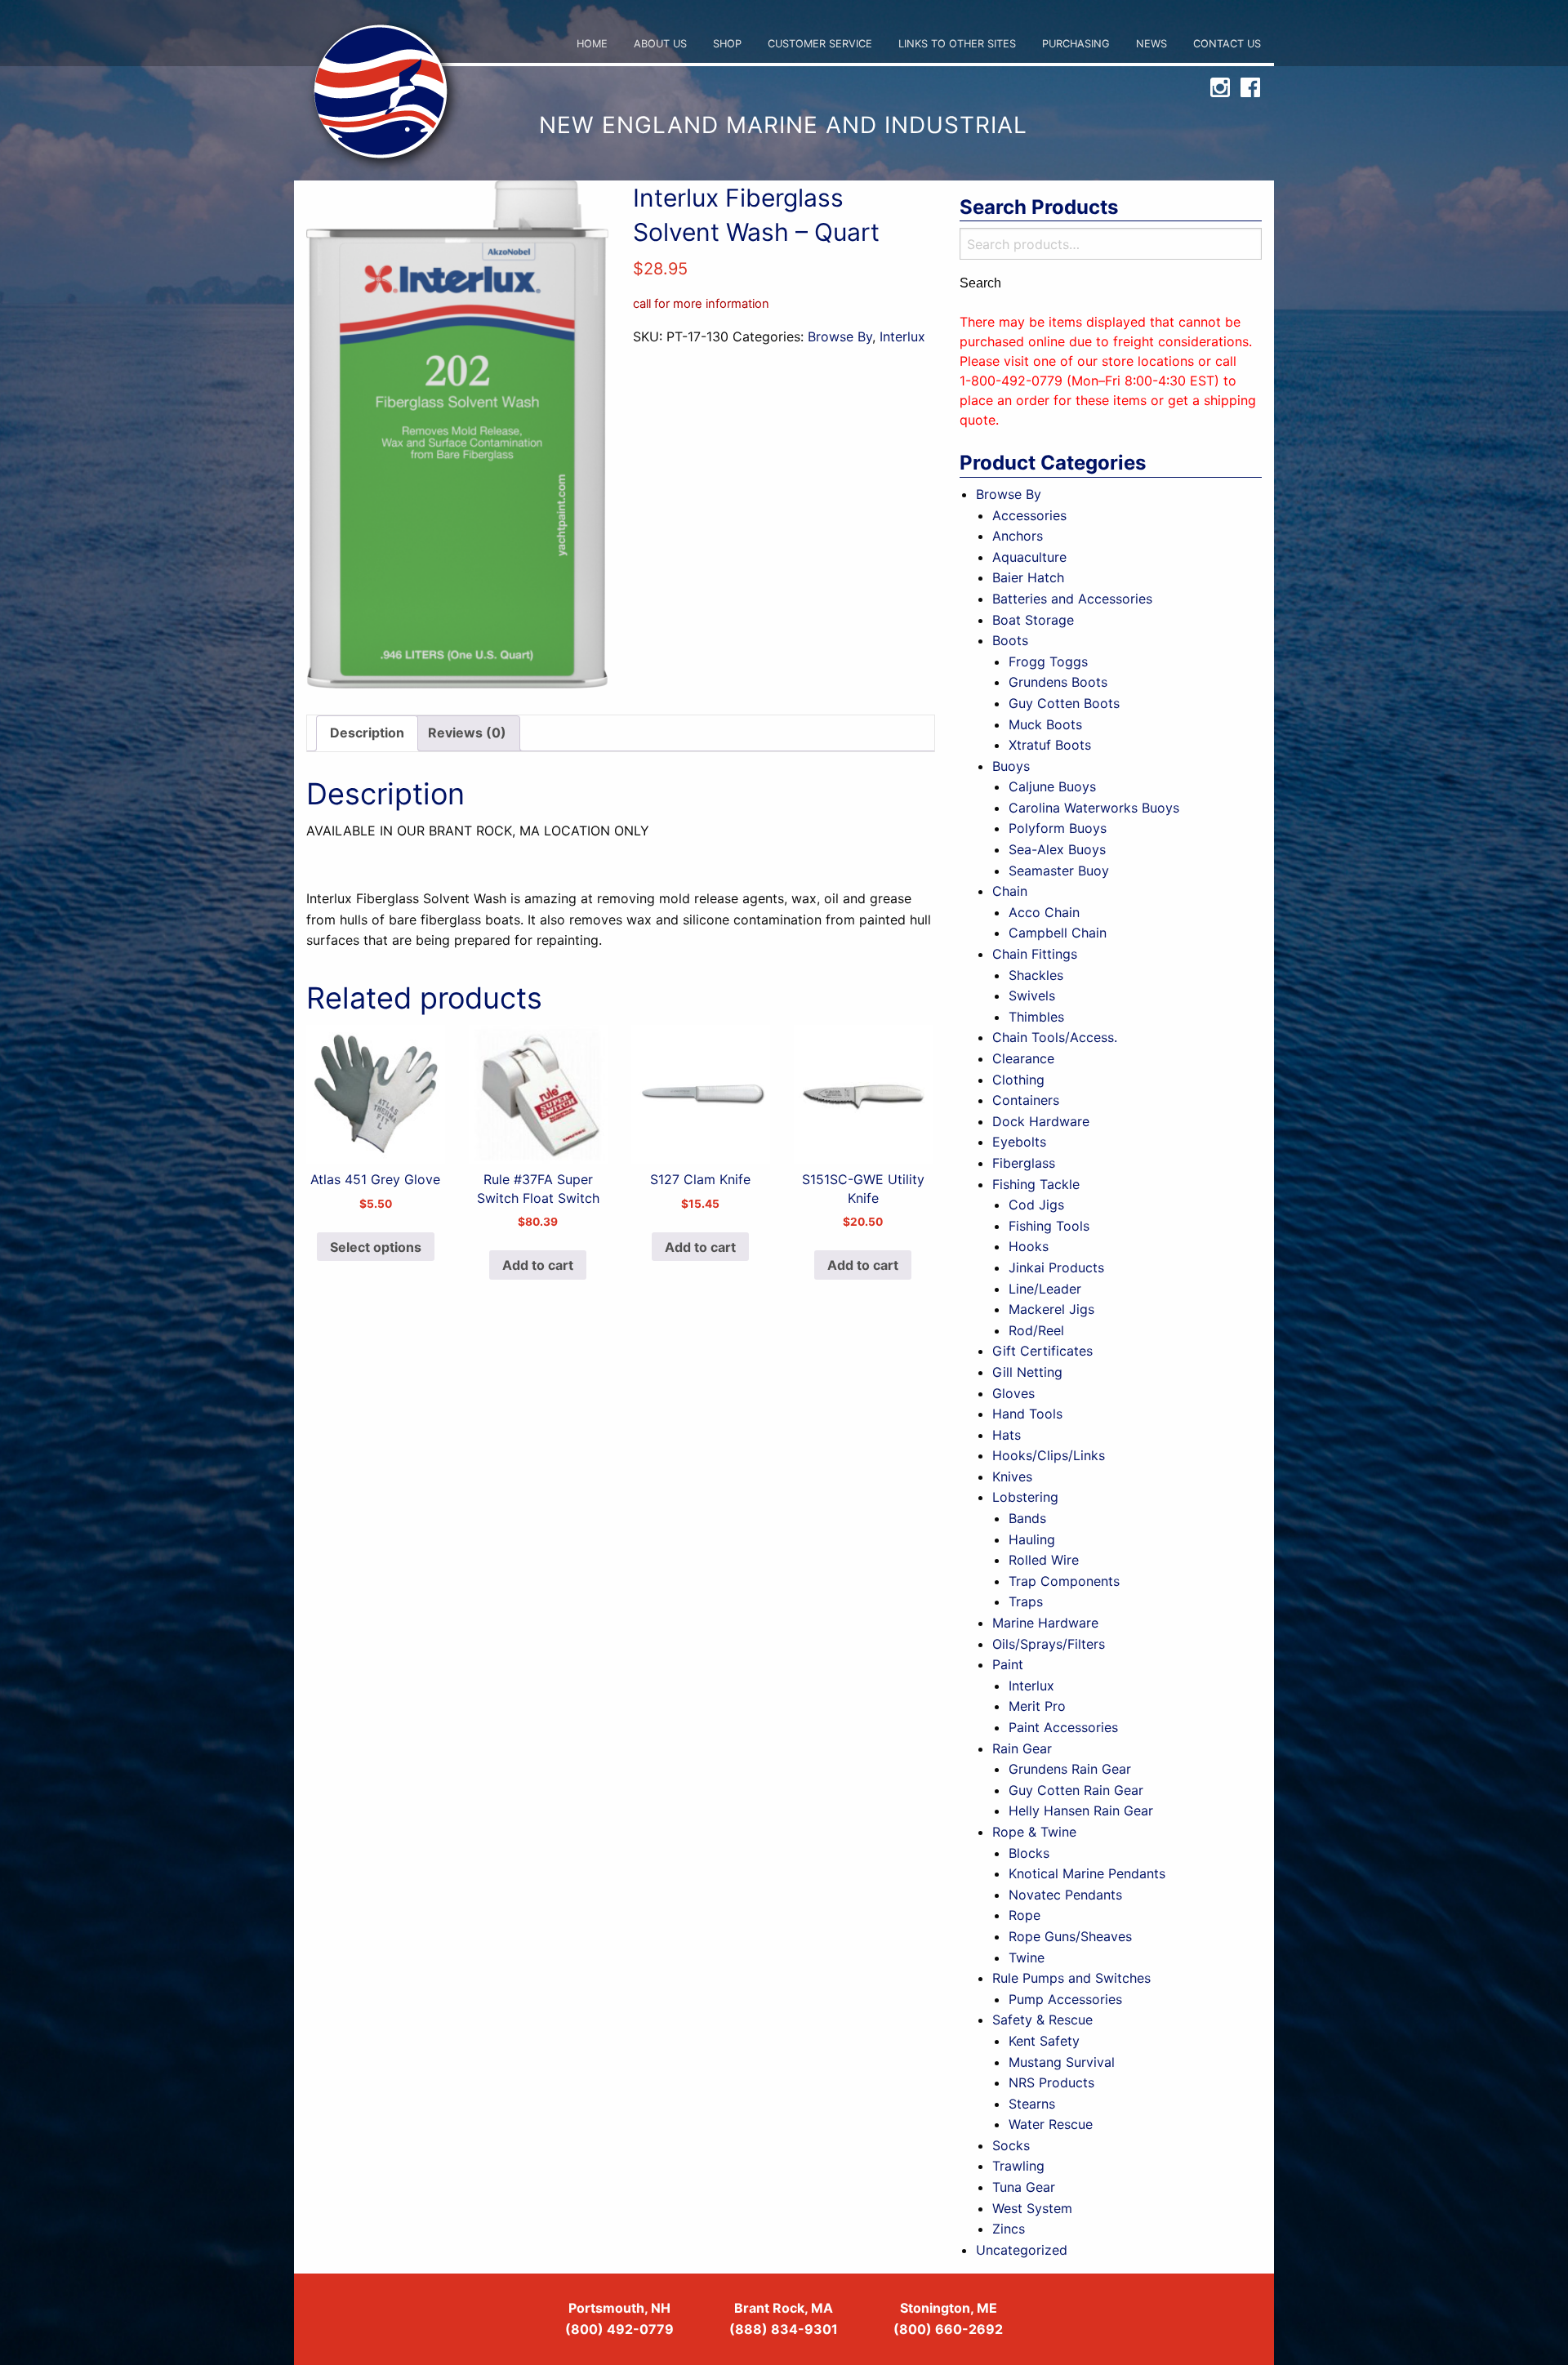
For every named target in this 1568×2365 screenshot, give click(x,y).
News (1151, 44)
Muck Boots (1045, 724)
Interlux (902, 336)
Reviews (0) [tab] (467, 733)
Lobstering (1025, 1497)
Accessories (1029, 515)
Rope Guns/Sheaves (1070, 1936)
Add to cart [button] (538, 1265)
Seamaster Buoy (1059, 871)
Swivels (1032, 995)
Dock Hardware (1041, 1121)
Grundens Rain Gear (1070, 1769)
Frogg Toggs (1048, 661)
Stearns (1032, 2104)
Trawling (1018, 2166)
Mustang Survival (1062, 2062)
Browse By (840, 336)
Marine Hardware (1045, 1623)
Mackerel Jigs (1051, 1309)
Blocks (1029, 1853)
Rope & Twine (1034, 1832)
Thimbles (1036, 1017)
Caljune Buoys (1052, 786)
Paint (1008, 1664)
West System (1032, 2208)
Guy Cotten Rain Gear (1076, 1790)
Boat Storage (1033, 620)
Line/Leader (1045, 1289)
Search (980, 283)
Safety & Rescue (1042, 2020)
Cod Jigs (1036, 1205)
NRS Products (1051, 2082)
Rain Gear (1022, 1748)
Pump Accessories (1065, 1999)
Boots (1010, 640)
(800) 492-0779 (619, 2329)
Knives (1012, 1476)
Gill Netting (1027, 1372)
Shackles (1036, 975)
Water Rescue (1051, 2124)
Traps (1026, 1601)
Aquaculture (1029, 557)
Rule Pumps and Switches (1071, 1978)
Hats (1007, 1435)
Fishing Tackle (1036, 1184)
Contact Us (1227, 44)
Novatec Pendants (1065, 1895)
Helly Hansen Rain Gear (1081, 1810)
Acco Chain (1044, 912)
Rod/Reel (1036, 1330)
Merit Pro (1037, 1706)
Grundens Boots (1058, 682)
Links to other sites (957, 44)
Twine (1027, 1957)
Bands (1027, 1518)
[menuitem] (592, 45)
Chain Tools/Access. (1055, 1037)
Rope (1025, 1915)
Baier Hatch (1028, 577)
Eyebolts (1019, 1142)
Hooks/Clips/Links (1049, 1455)
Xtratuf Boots (1050, 745)
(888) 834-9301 (784, 2329)
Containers (1026, 1100)
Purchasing (1076, 44)
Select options (376, 1247)
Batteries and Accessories (1072, 599)
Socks (1011, 2145)
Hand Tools (1027, 1414)
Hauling (1032, 1539)
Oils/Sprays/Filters (1049, 1644)
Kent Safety (1044, 2041)
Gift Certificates (1042, 1351)
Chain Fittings (1035, 954)
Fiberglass (1024, 1163)
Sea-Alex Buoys (1057, 849)
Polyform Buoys (1058, 828)
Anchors (1018, 536)
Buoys (1011, 766)
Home (592, 44)
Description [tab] (367, 733)
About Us (660, 44)
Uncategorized (1022, 2250)
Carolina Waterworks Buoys (1094, 808)
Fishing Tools (1049, 1226)
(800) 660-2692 (948, 2329)
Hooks (1029, 1246)
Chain (1010, 891)
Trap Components (1064, 1581)
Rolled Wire (1044, 1560)
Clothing (1018, 1080)
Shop (727, 44)
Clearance (1023, 1058)
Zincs (1009, 2229)
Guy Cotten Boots (1064, 703)
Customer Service (820, 44)
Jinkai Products (1056, 1267)
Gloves (1013, 1393)
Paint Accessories (1063, 1727)
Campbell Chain (1058, 933)
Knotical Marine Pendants (1087, 1873)
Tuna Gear (1024, 2187)
